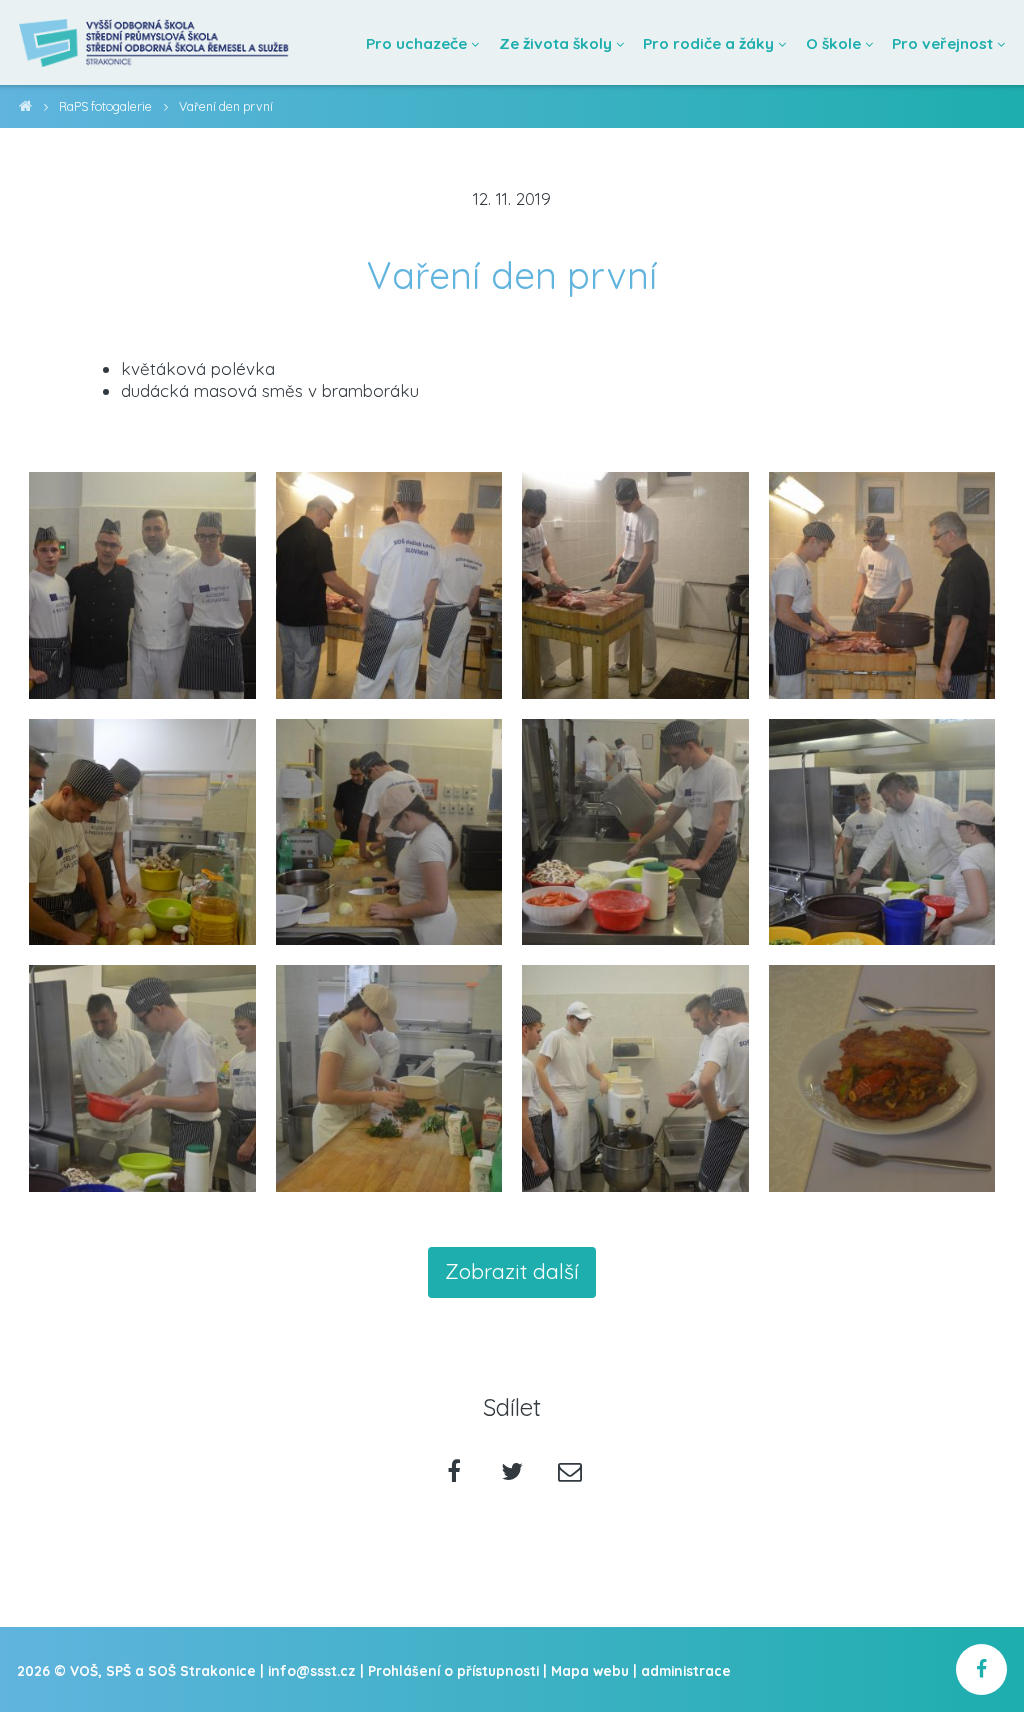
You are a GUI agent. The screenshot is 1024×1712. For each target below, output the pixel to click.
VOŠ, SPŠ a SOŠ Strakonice (25, 109)
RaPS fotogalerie (105, 106)
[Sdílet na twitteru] (512, 1473)
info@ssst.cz (312, 1670)
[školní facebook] (981, 1669)
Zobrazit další (512, 1271)
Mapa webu (590, 1670)
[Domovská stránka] (155, 42)
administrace (686, 1670)
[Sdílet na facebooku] (454, 1473)
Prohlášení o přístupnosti (453, 1670)
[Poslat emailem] (569, 1473)
